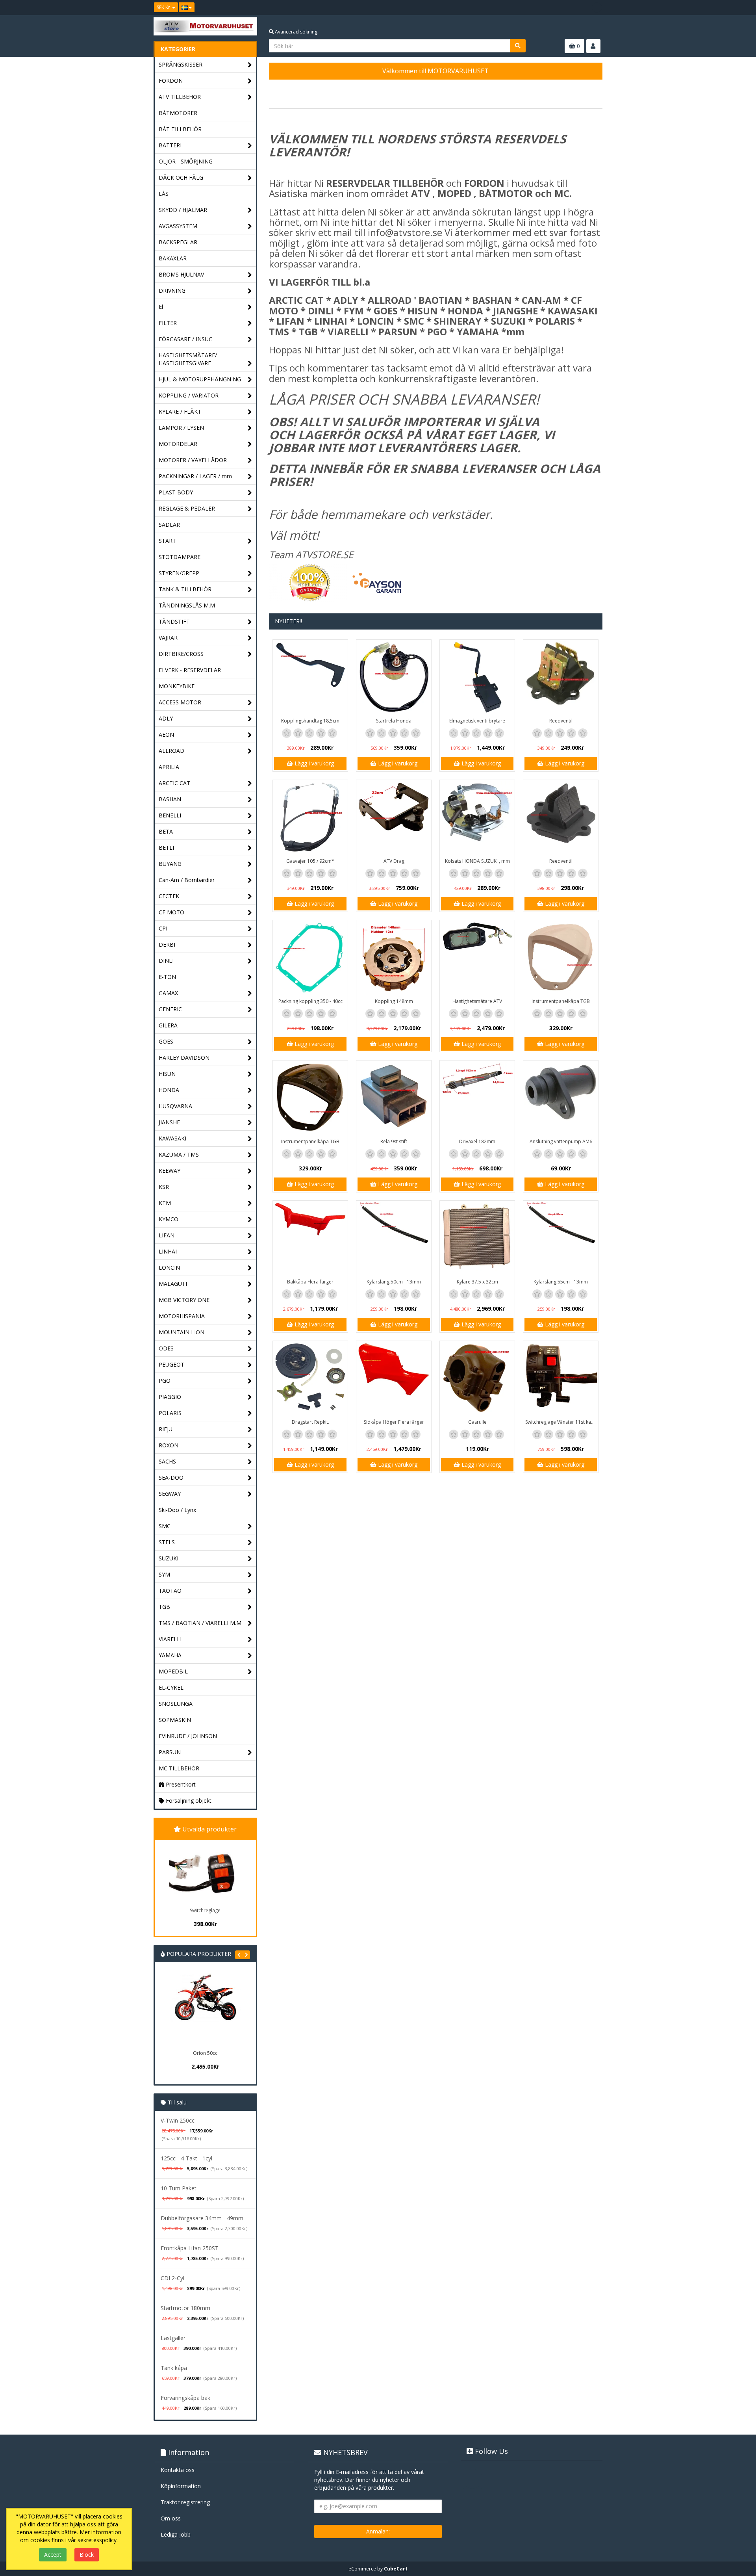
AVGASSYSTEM (178, 226)
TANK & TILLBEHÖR (185, 589)
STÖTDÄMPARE (180, 557)
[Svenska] (187, 7)
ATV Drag (394, 861)
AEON (166, 735)
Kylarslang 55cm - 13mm (561, 1282)
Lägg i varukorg (313, 763)
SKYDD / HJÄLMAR (183, 210)
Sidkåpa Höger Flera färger (394, 1422)
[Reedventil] (561, 677)
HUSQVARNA (175, 1106)
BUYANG (170, 864)
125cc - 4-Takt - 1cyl (186, 2158)
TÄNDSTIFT (174, 621)
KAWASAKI (172, 1138)
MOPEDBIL (173, 1671)
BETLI (166, 848)
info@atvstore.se (405, 232)
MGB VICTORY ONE (184, 1300)
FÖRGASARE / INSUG (186, 339)
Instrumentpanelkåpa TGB (561, 1001)
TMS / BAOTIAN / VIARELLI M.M (200, 1623)
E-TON (167, 977)
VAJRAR (168, 638)
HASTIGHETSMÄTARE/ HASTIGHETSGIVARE (188, 359)
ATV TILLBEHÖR (180, 97)
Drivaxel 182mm (477, 1141)
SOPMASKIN (175, 1720)
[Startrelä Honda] (394, 677)
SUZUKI (169, 1558)
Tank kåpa (174, 2368)
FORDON (171, 81)
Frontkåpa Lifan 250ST (190, 2248)
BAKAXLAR (173, 258)
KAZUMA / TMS (179, 1154)
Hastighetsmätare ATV (477, 1001)
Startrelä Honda (394, 721)
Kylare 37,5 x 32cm (477, 1282)
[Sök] (518, 46)
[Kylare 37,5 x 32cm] (477, 1238)
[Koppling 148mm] (394, 958)
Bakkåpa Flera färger (310, 1282)
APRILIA (169, 767)
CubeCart (396, 2569)
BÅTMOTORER (178, 113)
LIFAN (167, 1235)
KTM (165, 1203)
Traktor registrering (185, 2502)
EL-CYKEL (171, 1687)
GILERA (168, 1025)
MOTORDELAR (178, 444)
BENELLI (170, 815)
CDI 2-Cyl (172, 2278)
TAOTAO (170, 1591)
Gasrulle (477, 1422)
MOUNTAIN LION (182, 1332)
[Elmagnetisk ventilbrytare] (477, 677)
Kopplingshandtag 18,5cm (310, 721)
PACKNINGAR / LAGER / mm (195, 476)
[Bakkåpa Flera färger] (310, 1238)
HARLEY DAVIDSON (184, 1058)
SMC (165, 1526)
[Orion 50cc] (205, 2010)
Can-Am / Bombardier (187, 880)
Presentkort (180, 1784)
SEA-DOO (171, 1477)
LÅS (164, 194)
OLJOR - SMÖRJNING (186, 161)
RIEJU (166, 1429)
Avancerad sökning (296, 32)
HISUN (167, 1074)
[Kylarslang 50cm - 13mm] (394, 1238)
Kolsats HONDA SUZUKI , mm (477, 861)
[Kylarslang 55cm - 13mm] (561, 1238)
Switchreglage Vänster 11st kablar (562, 1422)
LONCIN (169, 1268)
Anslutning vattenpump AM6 (561, 1141)
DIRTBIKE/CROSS (181, 654)
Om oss (171, 2518)
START (167, 541)
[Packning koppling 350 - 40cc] (310, 958)
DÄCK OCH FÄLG (181, 177)
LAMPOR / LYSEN (181, 428)
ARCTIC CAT (174, 783)
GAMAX (168, 993)
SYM (164, 1574)
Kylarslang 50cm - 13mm (394, 1282)
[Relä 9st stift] (394, 1098)
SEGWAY (170, 1494)
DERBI (167, 944)
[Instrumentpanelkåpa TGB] (561, 958)
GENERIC (170, 1009)
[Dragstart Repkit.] (310, 1378)
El (161, 307)
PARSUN (170, 1752)
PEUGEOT (171, 1364)
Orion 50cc (205, 2053)
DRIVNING (172, 291)
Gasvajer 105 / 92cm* (310, 861)
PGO (165, 1381)
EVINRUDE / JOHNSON (188, 1736)
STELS (167, 1542)
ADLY (166, 718)
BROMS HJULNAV (181, 274)
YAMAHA (170, 1655)
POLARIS (170, 1413)
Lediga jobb (176, 2534)
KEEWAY (170, 1171)
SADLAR (169, 525)
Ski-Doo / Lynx (177, 1510)
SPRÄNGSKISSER (181, 64)
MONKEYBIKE (177, 686)
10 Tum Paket (179, 2188)
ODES (166, 1348)
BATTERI (170, 145)
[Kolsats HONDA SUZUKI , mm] (477, 817)
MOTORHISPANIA (182, 1316)
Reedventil (561, 721)
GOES (166, 1041)
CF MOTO (171, 912)
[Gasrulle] (477, 1378)
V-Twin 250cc (178, 2120)
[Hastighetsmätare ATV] (477, 958)
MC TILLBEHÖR (179, 1768)
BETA (166, 831)
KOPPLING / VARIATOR (189, 395)
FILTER (168, 323)
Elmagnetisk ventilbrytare (477, 721)
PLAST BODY (176, 492)
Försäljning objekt (188, 1801)
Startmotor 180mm (185, 2308)
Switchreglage (205, 1910)
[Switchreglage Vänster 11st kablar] (561, 1378)
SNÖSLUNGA (176, 1704)
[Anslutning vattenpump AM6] (561, 1098)
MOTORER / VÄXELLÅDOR (193, 460)
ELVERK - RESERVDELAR (190, 670)
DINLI (166, 961)
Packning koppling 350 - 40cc (310, 1001)
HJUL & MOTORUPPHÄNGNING (200, 379)
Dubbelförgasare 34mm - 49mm (202, 2218)
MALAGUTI (173, 1284)
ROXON (169, 1445)
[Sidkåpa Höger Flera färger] (394, 1378)
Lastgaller (173, 2338)
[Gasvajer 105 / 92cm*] (310, 817)
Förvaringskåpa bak (185, 2398)
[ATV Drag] (394, 817)
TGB (164, 1607)
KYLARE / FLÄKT (180, 411)
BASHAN (170, 799)
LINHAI (168, 1251)
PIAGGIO (170, 1397)
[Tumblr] (597, 7)
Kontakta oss (178, 2470)
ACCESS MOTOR (180, 702)
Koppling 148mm (394, 1001)
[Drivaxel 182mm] (477, 1098)
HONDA (169, 1090)
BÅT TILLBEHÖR (180, 129)
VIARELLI (170, 1639)
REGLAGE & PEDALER (187, 508)
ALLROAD (171, 751)
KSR (164, 1187)
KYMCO (169, 1219)
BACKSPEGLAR (178, 242)
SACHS (167, 1461)
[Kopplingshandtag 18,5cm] (310, 677)
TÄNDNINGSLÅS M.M (187, 605)
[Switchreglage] (205, 1872)
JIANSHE (169, 1122)
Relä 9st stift (394, 1141)
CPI (163, 928)
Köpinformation (181, 2486)
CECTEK (169, 896)
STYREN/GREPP (179, 573)
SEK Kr (164, 7)
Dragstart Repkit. (310, 1422)
